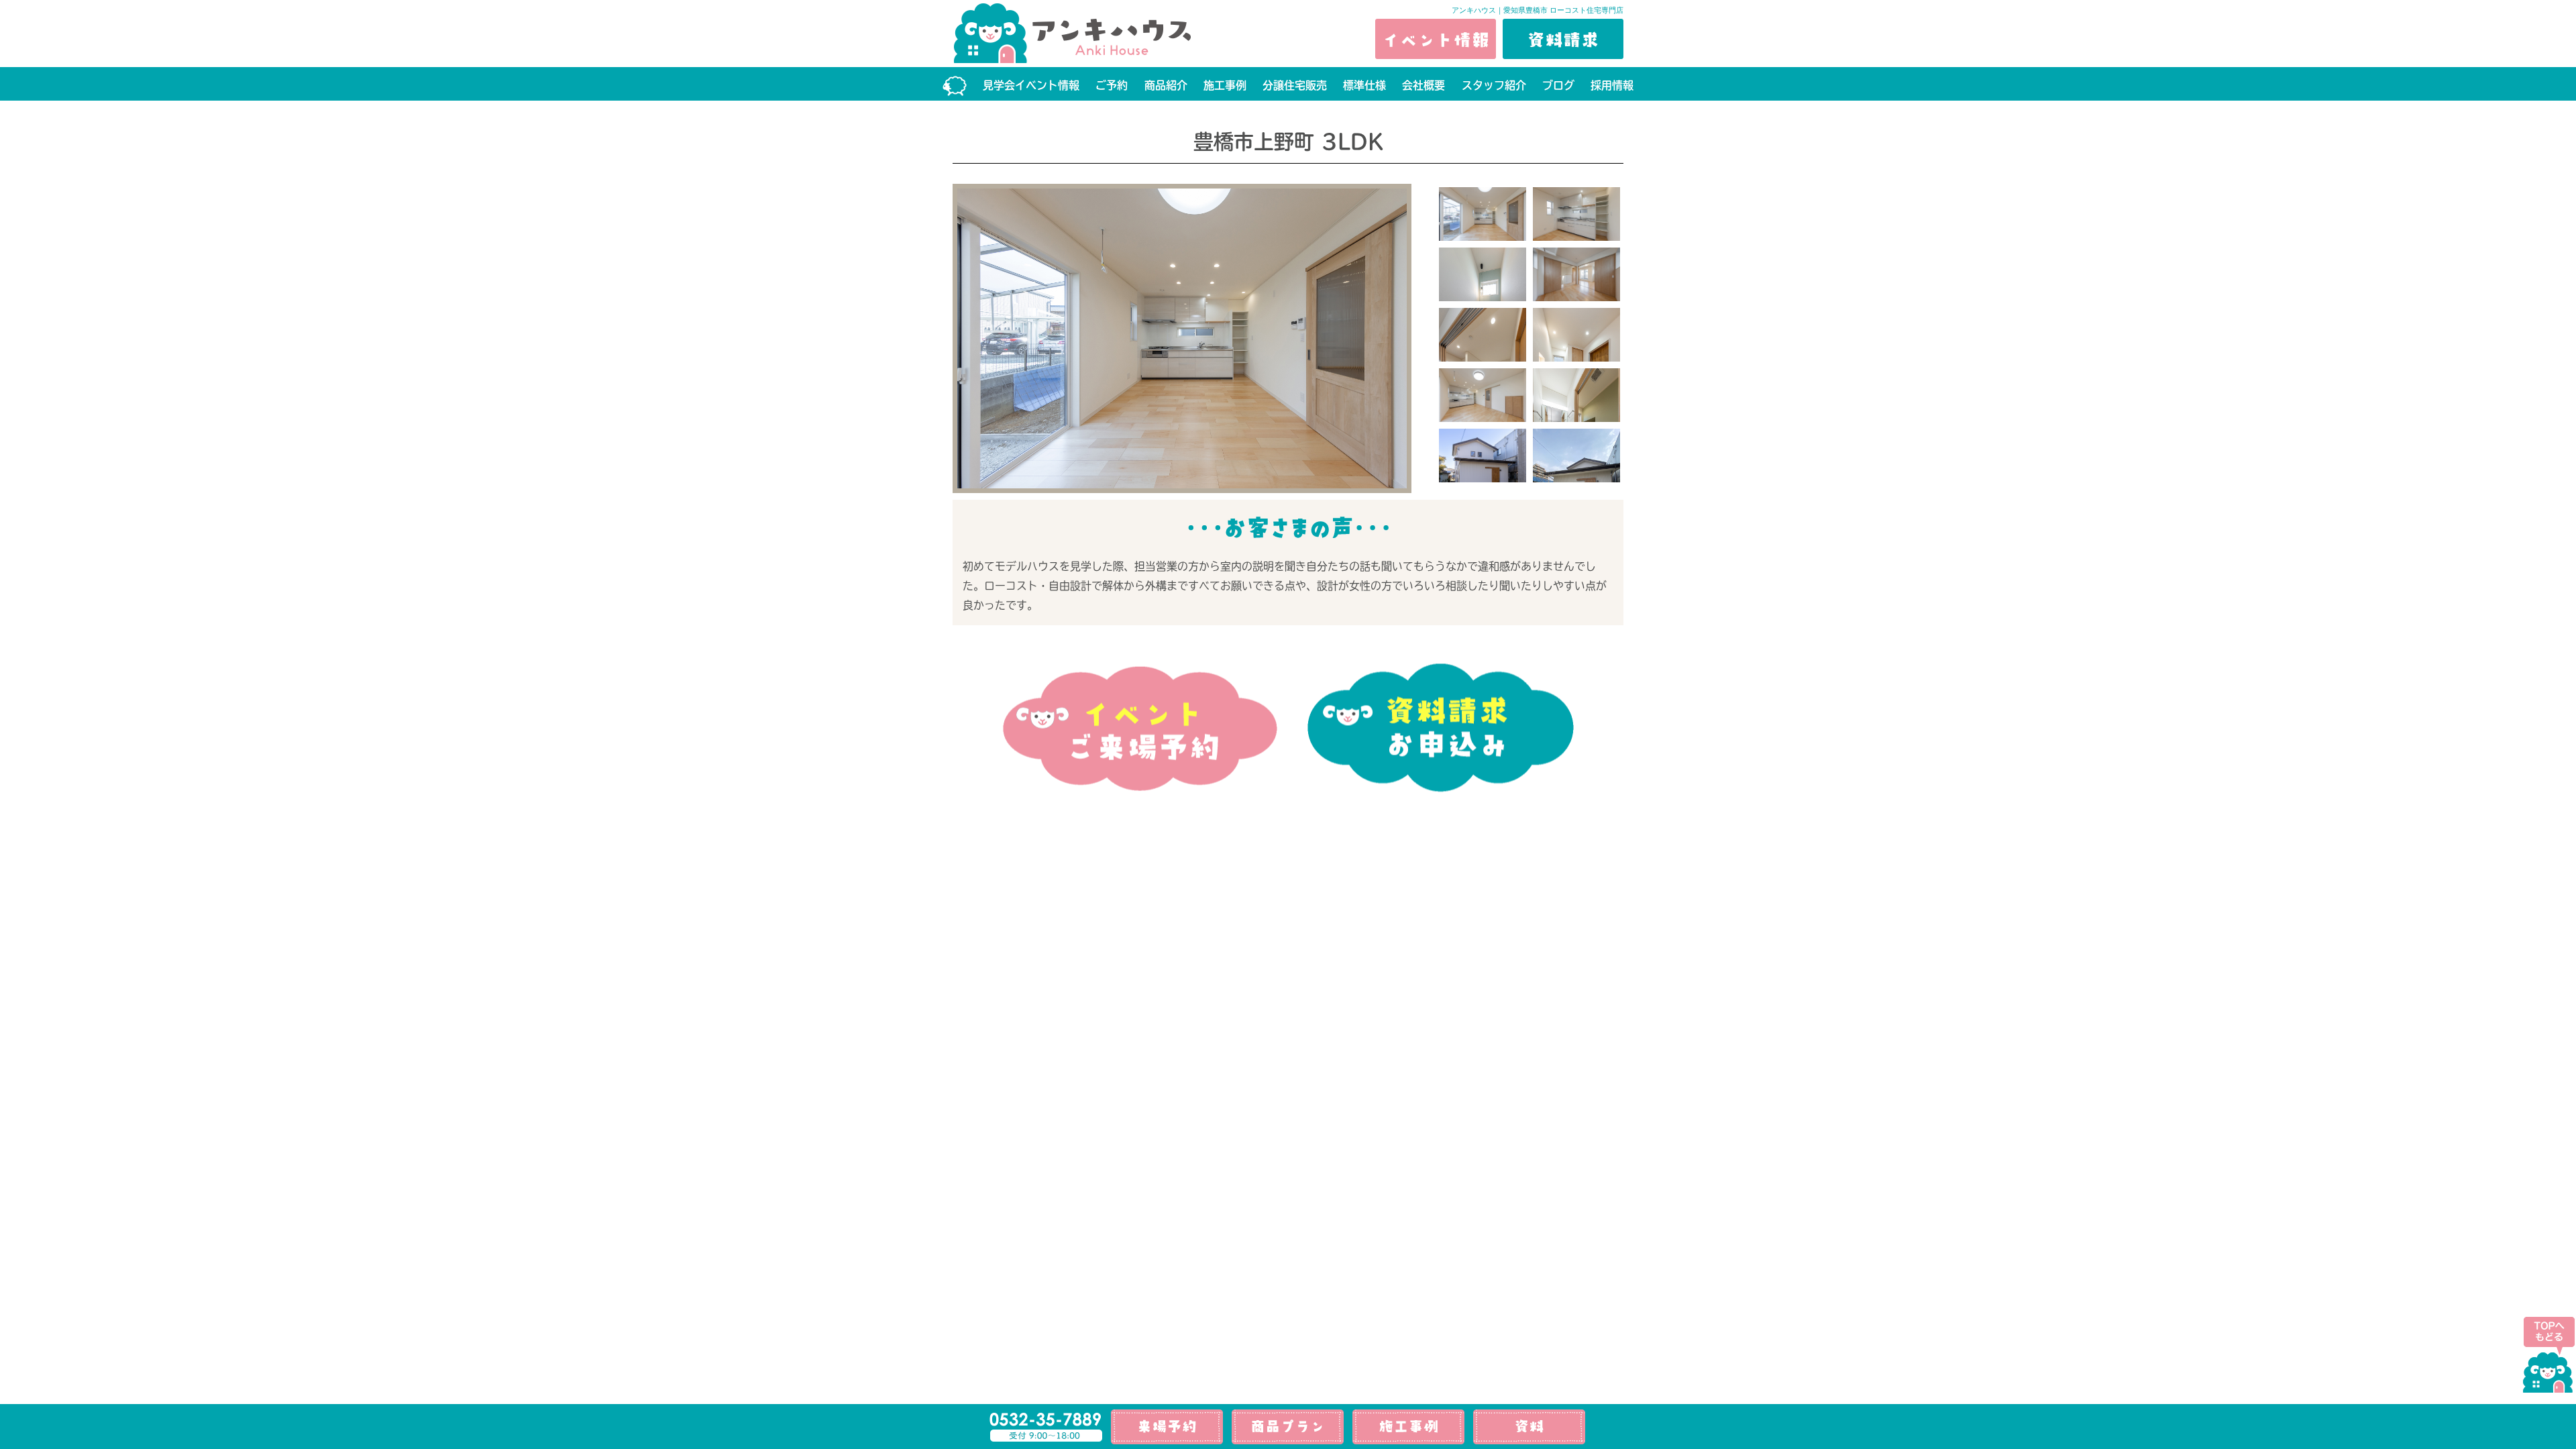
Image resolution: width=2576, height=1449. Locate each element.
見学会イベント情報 (1031, 85)
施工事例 (1225, 85)
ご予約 (1112, 85)
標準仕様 (1364, 85)
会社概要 (1424, 85)
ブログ (1558, 85)
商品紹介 (1166, 85)
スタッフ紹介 (1494, 85)
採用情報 (1612, 85)
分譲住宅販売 (1295, 85)
